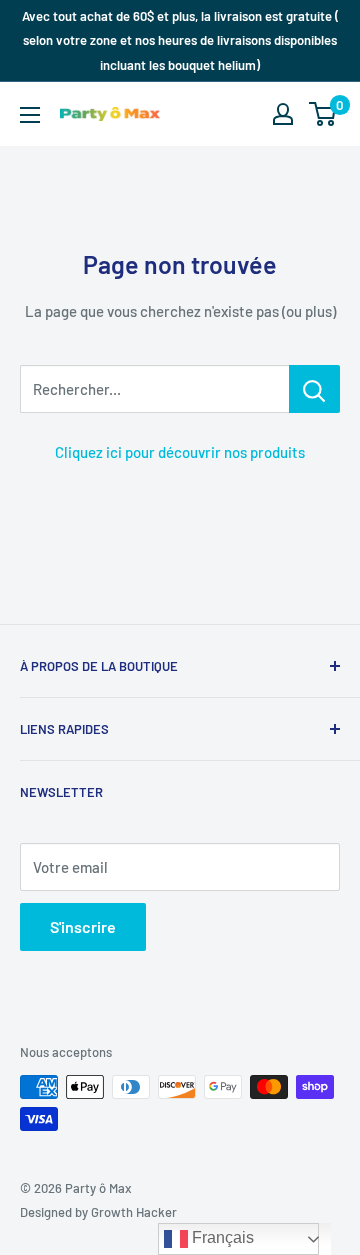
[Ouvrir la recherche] (244, 114)
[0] (323, 114)
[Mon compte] (283, 114)
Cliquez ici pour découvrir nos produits (180, 452)
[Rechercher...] (314, 389)
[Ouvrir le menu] (30, 115)
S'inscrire (83, 926)
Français (221, 1237)
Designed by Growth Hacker (98, 1212)
